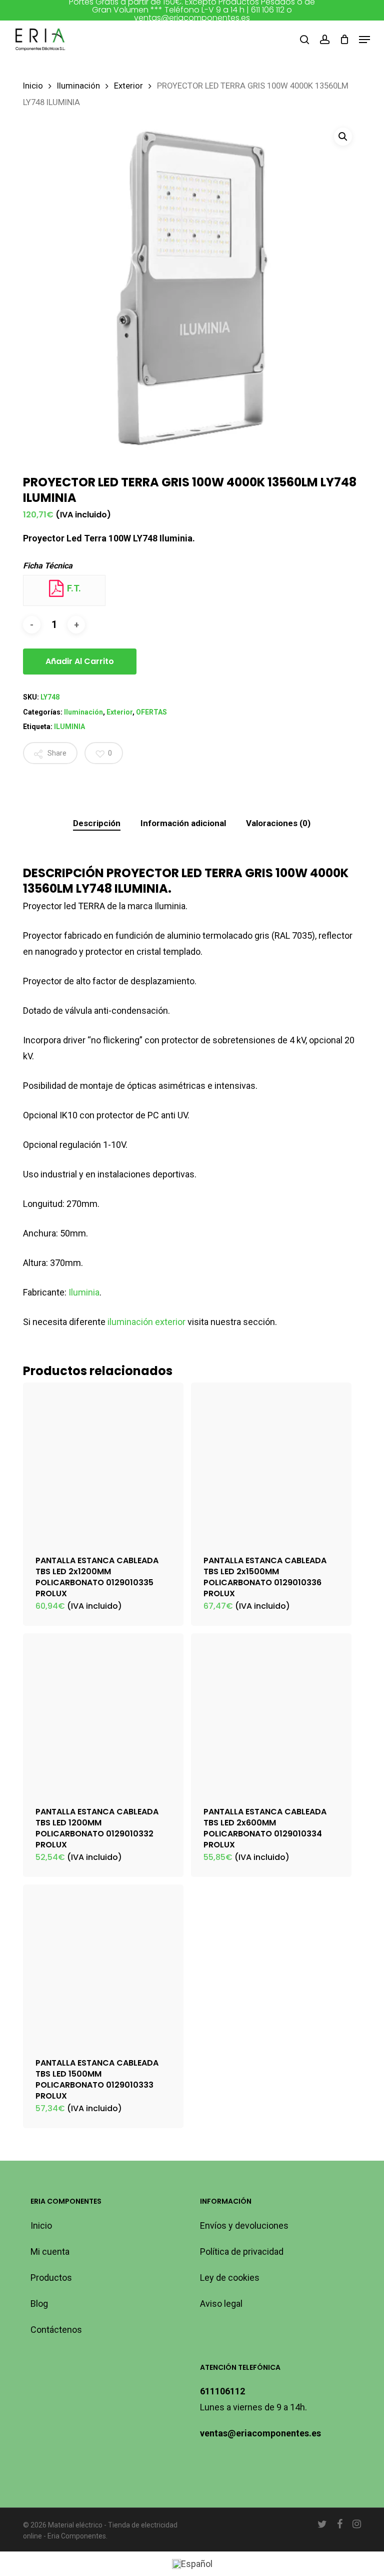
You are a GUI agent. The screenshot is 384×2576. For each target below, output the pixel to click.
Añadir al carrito (80, 661)
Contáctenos (56, 2330)
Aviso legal (221, 2304)
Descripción (97, 823)
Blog (39, 2304)
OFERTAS (151, 712)
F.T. (73, 588)
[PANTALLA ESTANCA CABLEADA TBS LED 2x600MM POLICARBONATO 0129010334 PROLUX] (271, 1714)
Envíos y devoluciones (244, 2225)
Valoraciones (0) (278, 823)
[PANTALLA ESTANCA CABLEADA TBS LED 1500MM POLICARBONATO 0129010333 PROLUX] (103, 1965)
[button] (364, 40)
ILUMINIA (69, 727)
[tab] (97, 823)
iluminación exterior (146, 1322)
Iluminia (84, 1292)
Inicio (33, 86)
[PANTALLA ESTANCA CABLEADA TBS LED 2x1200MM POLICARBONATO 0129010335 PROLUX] (103, 1463)
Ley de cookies (230, 2278)
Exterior (128, 86)
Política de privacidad (242, 2251)
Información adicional (183, 823)
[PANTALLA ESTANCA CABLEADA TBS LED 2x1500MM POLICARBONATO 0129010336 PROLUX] (271, 1463)
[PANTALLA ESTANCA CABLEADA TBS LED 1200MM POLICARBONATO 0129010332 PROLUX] (103, 1714)
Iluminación (78, 86)
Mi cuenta (50, 2251)
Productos (51, 2278)
